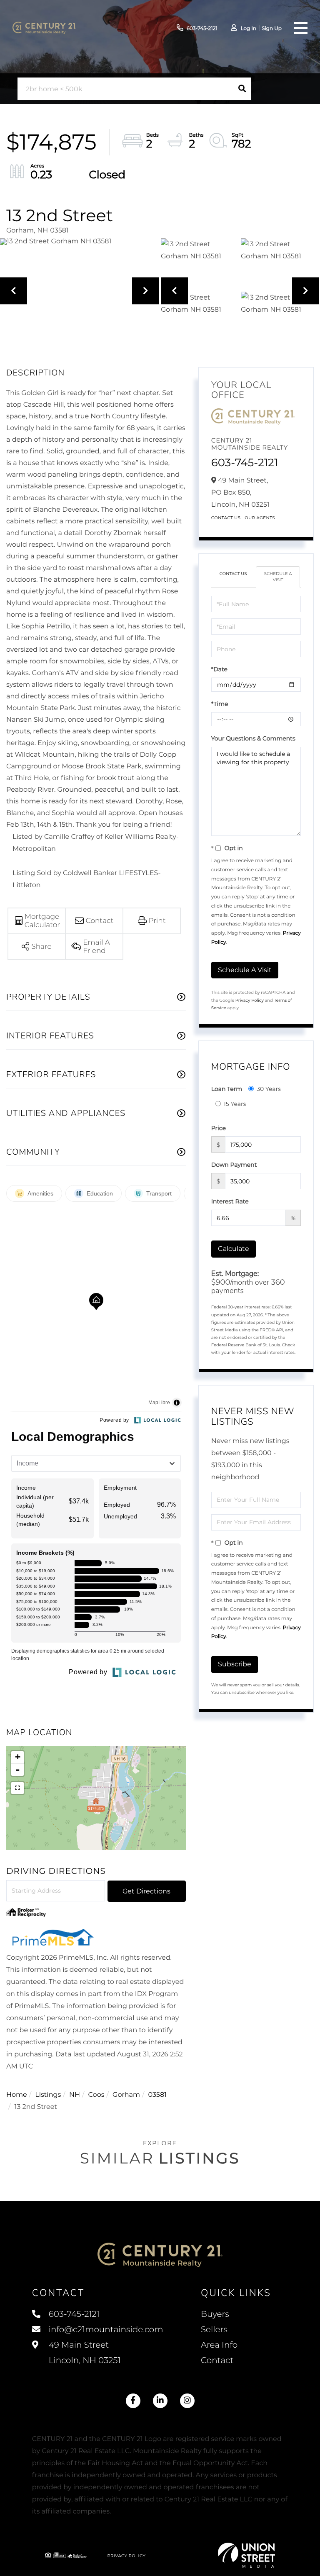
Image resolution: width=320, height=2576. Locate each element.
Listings (48, 2095)
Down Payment (234, 1165)
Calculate (234, 1249)
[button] (242, 89)
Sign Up (272, 29)
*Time (220, 704)
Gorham (126, 2095)
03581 (157, 2095)
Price (219, 1128)
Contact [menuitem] (217, 2361)
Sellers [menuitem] (214, 2330)
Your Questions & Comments (253, 738)
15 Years (235, 1104)
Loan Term (227, 1089)
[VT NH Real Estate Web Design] (247, 2555)
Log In (248, 29)
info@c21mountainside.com (106, 2330)
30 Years (269, 1089)
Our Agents (260, 518)
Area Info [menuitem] (219, 2345)
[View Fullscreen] (17, 1788)
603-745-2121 (202, 29)
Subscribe (235, 1664)
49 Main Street (84, 2353)
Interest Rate (230, 1201)
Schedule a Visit (278, 576)
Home (17, 2095)
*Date (219, 669)
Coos (96, 2095)
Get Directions (146, 1891)
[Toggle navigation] (301, 28)
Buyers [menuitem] (215, 2314)
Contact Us (226, 518)
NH (75, 2095)
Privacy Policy (250, 1000)
